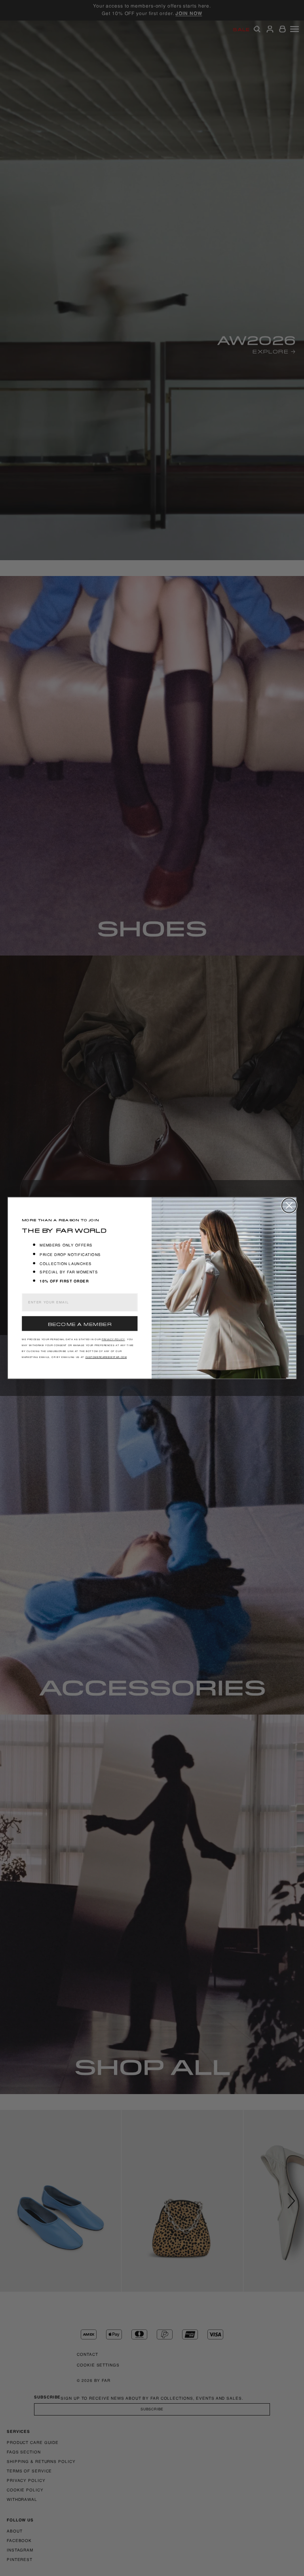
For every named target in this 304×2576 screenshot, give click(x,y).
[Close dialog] (289, 1205)
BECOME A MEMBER (80, 1324)
